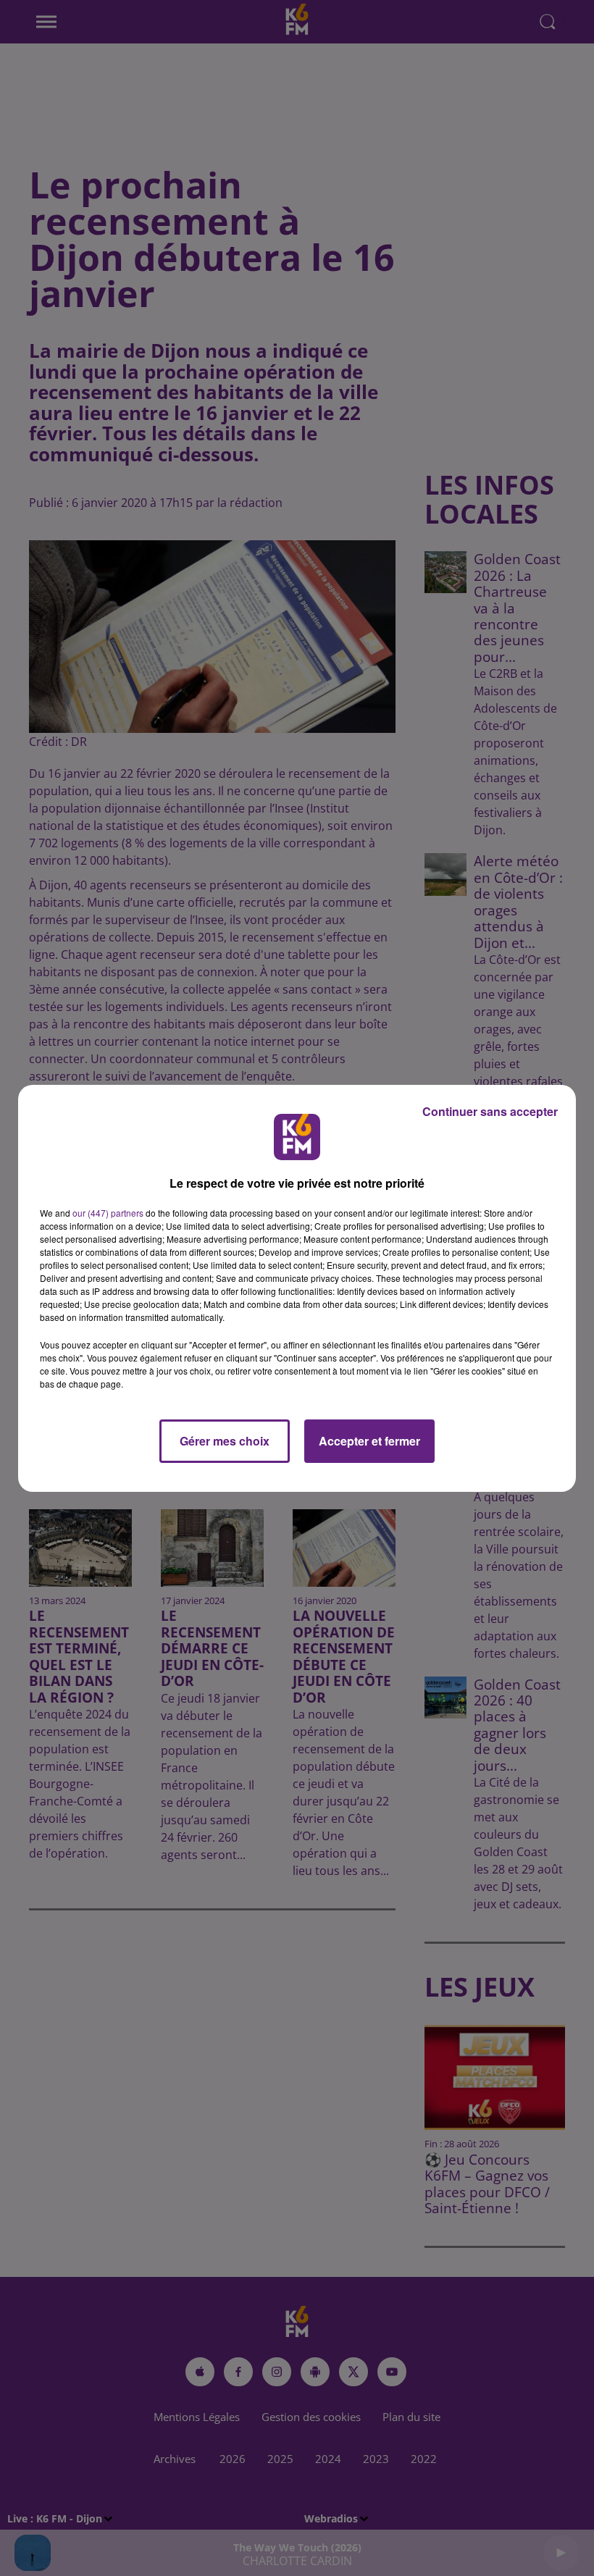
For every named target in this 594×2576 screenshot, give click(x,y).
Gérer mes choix (225, 1441)
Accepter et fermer (369, 1441)
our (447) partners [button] (108, 1213)
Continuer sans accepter (490, 1111)
